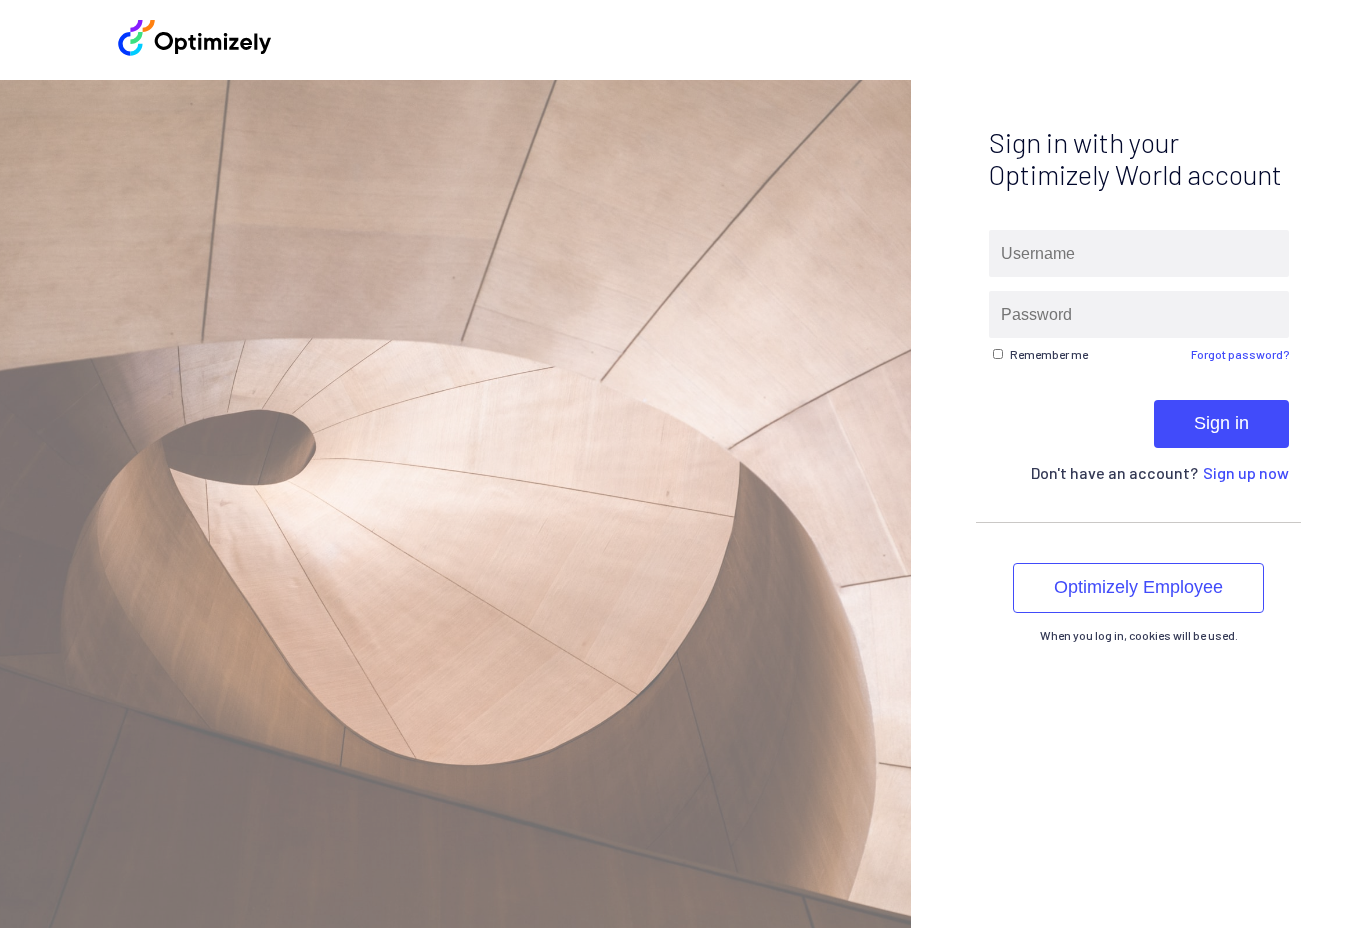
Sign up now (1245, 472)
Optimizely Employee (1138, 587)
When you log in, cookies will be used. (1138, 635)
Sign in (1220, 423)
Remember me (1048, 354)
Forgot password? (1239, 354)
